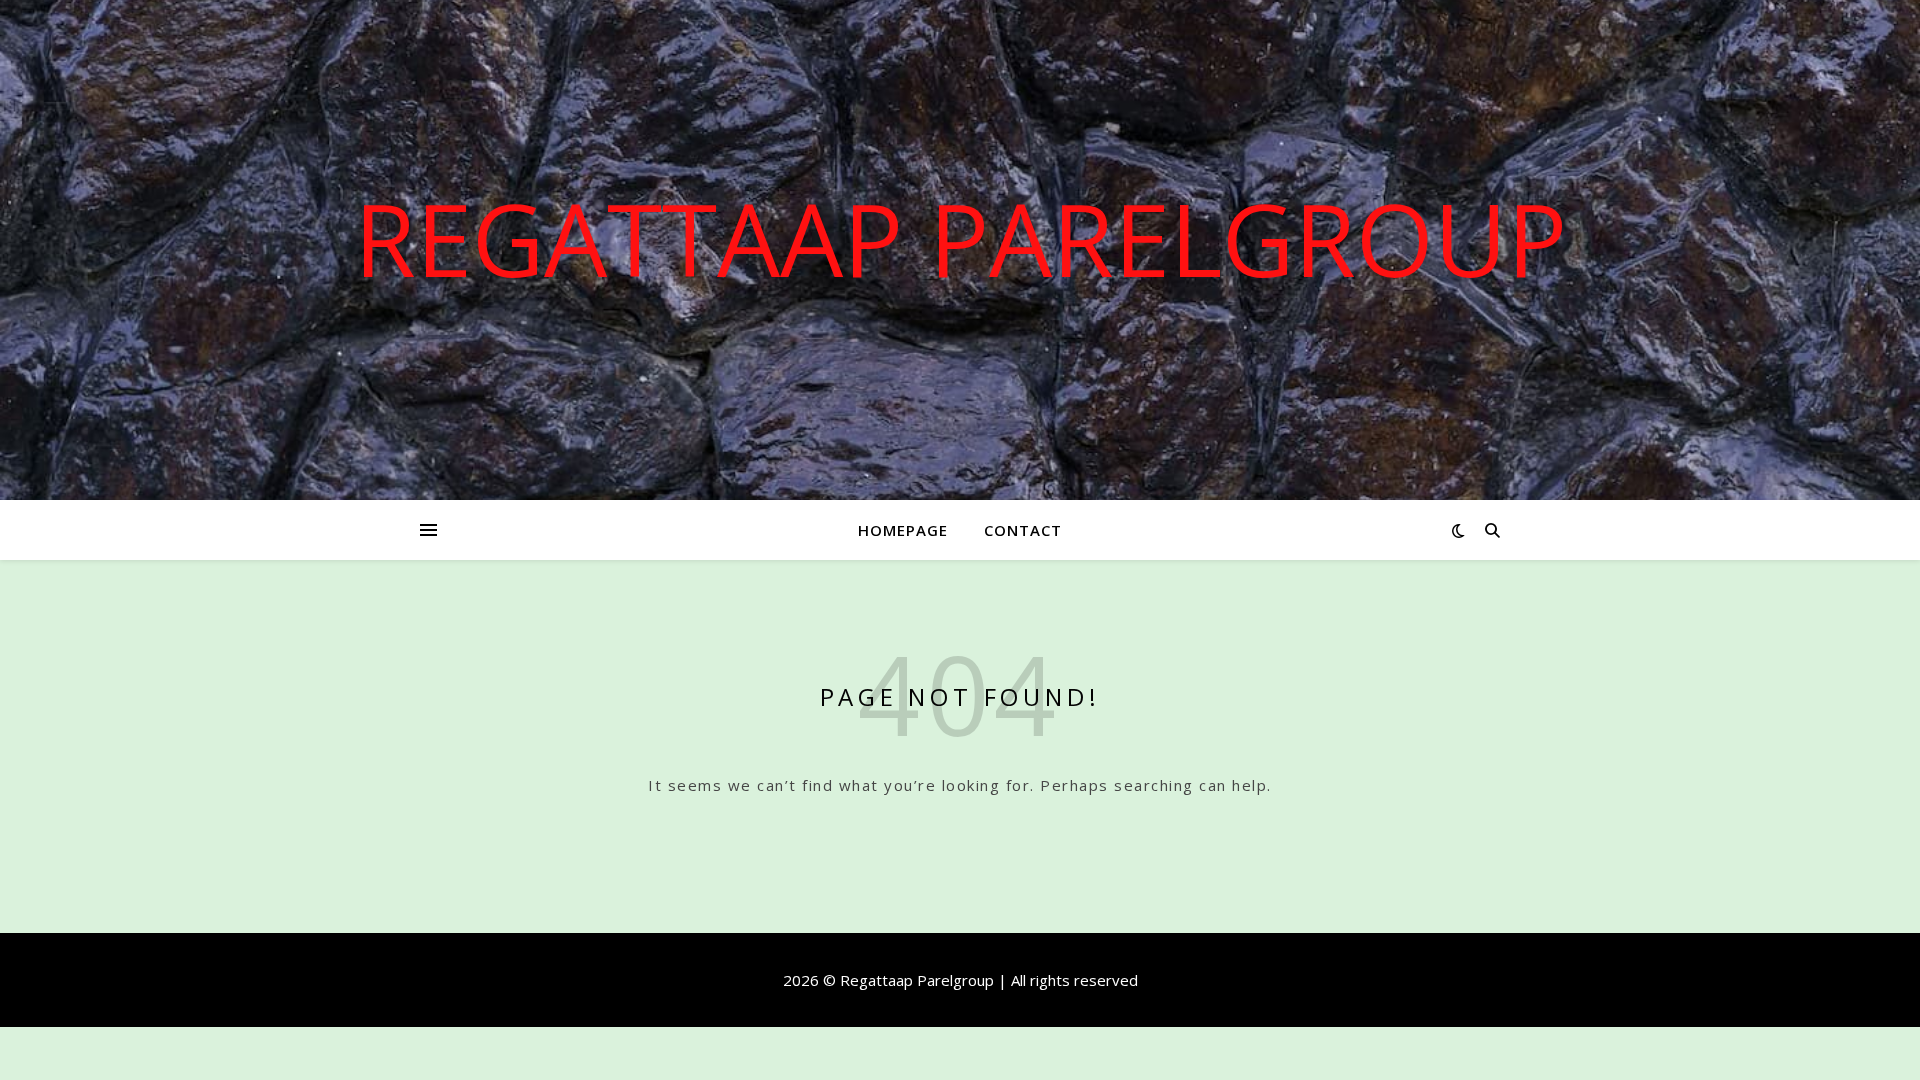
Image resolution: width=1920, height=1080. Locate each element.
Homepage (903, 530)
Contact (1023, 530)
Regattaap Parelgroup (960, 238)
